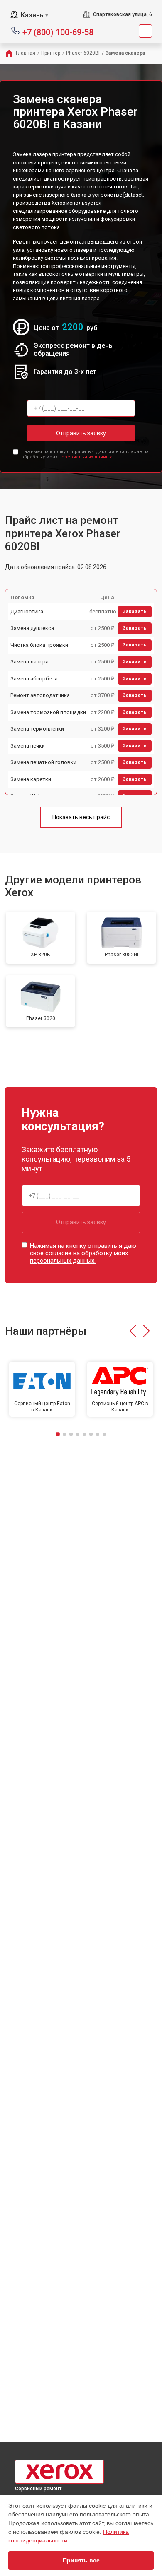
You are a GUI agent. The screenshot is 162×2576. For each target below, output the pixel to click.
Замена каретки (31, 779)
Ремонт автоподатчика (40, 695)
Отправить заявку (81, 433)
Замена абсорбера (34, 679)
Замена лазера (29, 662)
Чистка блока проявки (39, 645)
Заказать (135, 611)
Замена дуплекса (32, 628)
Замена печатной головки (43, 762)
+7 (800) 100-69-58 (58, 32)
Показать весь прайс (81, 817)
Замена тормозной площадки (48, 712)
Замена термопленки (37, 729)
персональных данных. (86, 457)
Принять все (81, 2560)
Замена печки (28, 746)
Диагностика (27, 611)
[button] (133, 1331)
